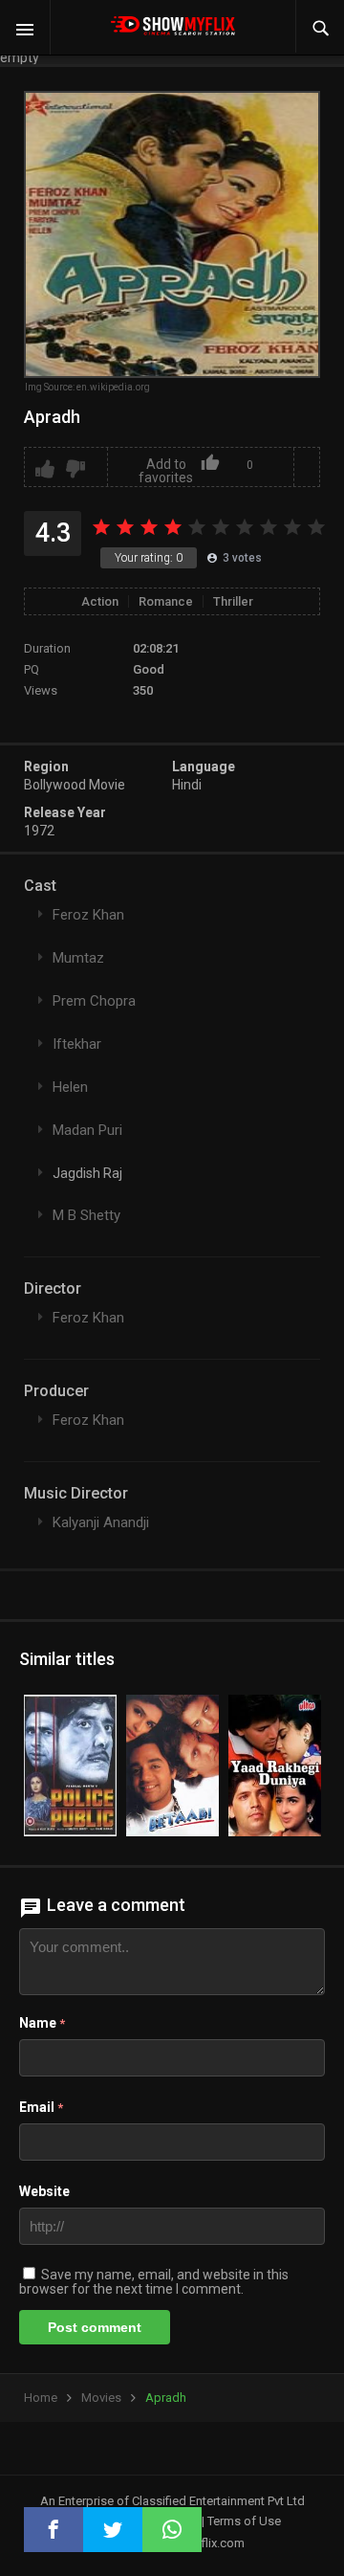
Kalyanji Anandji (101, 1522)
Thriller (233, 601)
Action (100, 601)
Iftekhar (77, 1044)
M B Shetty (86, 1215)
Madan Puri (87, 1130)
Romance (166, 601)
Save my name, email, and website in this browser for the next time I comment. (154, 2282)
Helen (70, 1087)
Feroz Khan (88, 915)
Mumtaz (78, 958)
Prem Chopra (94, 1001)
